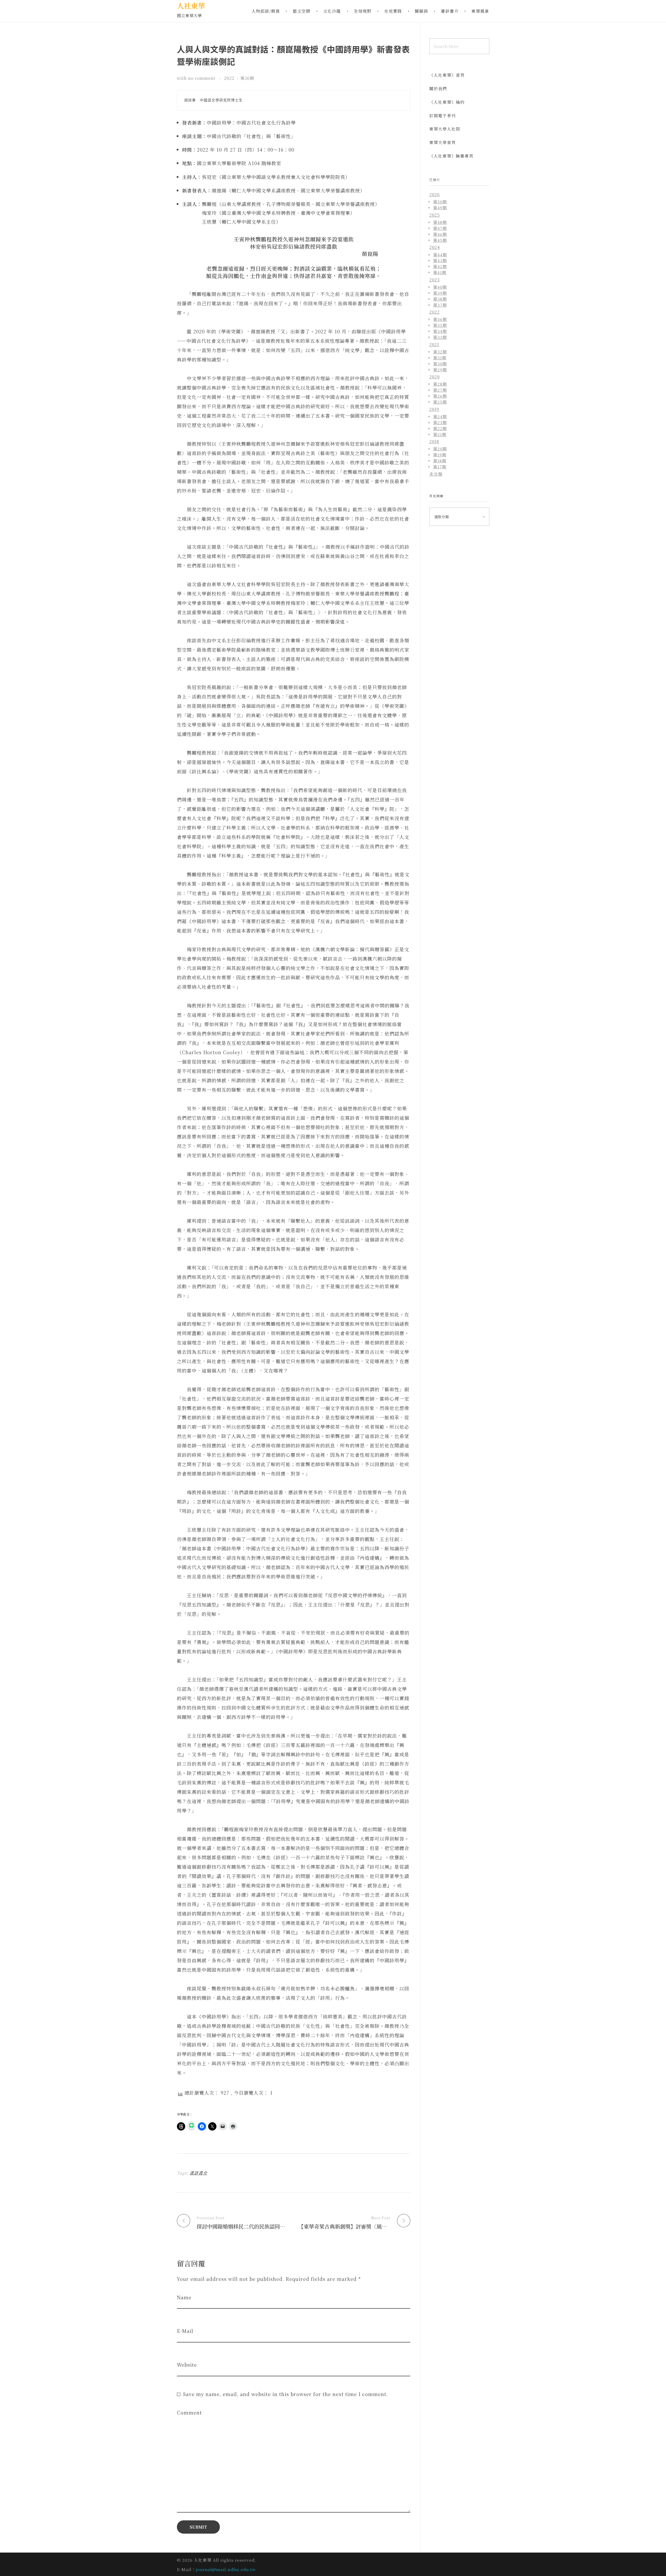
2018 (434, 441)
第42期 (440, 266)
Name (184, 2297)
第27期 (440, 390)
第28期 (440, 384)
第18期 (440, 461)
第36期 (247, 78)
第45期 (440, 240)
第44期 (440, 255)
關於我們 (438, 89)
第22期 (440, 428)
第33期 (440, 337)
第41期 (440, 272)
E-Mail (185, 2331)
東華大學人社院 (445, 129)
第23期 (440, 422)
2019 (434, 409)
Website (187, 2365)
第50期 (440, 202)
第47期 (440, 228)
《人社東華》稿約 (447, 102)
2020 (434, 377)
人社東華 (191, 6)
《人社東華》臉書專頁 (451, 156)
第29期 (440, 370)
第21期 (440, 434)
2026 (434, 194)
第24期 (440, 416)
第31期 (440, 358)
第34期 (440, 331)
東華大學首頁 (443, 142)
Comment (189, 2413)
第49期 (440, 208)
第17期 (440, 467)
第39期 (440, 293)
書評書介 (198, 2173)
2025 (435, 215)
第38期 (440, 299)
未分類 (436, 474)
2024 (435, 247)
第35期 (440, 325)
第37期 (440, 305)
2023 (434, 280)
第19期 (440, 455)
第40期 (440, 287)
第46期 (440, 234)
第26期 (440, 396)
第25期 (440, 402)
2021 (434, 344)
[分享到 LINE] (191, 2126)
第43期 (440, 260)
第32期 (440, 352)
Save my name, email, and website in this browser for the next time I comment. (285, 2394)
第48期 (440, 222)
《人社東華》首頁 (447, 75)
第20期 (440, 449)
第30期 (440, 364)
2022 (229, 78)
